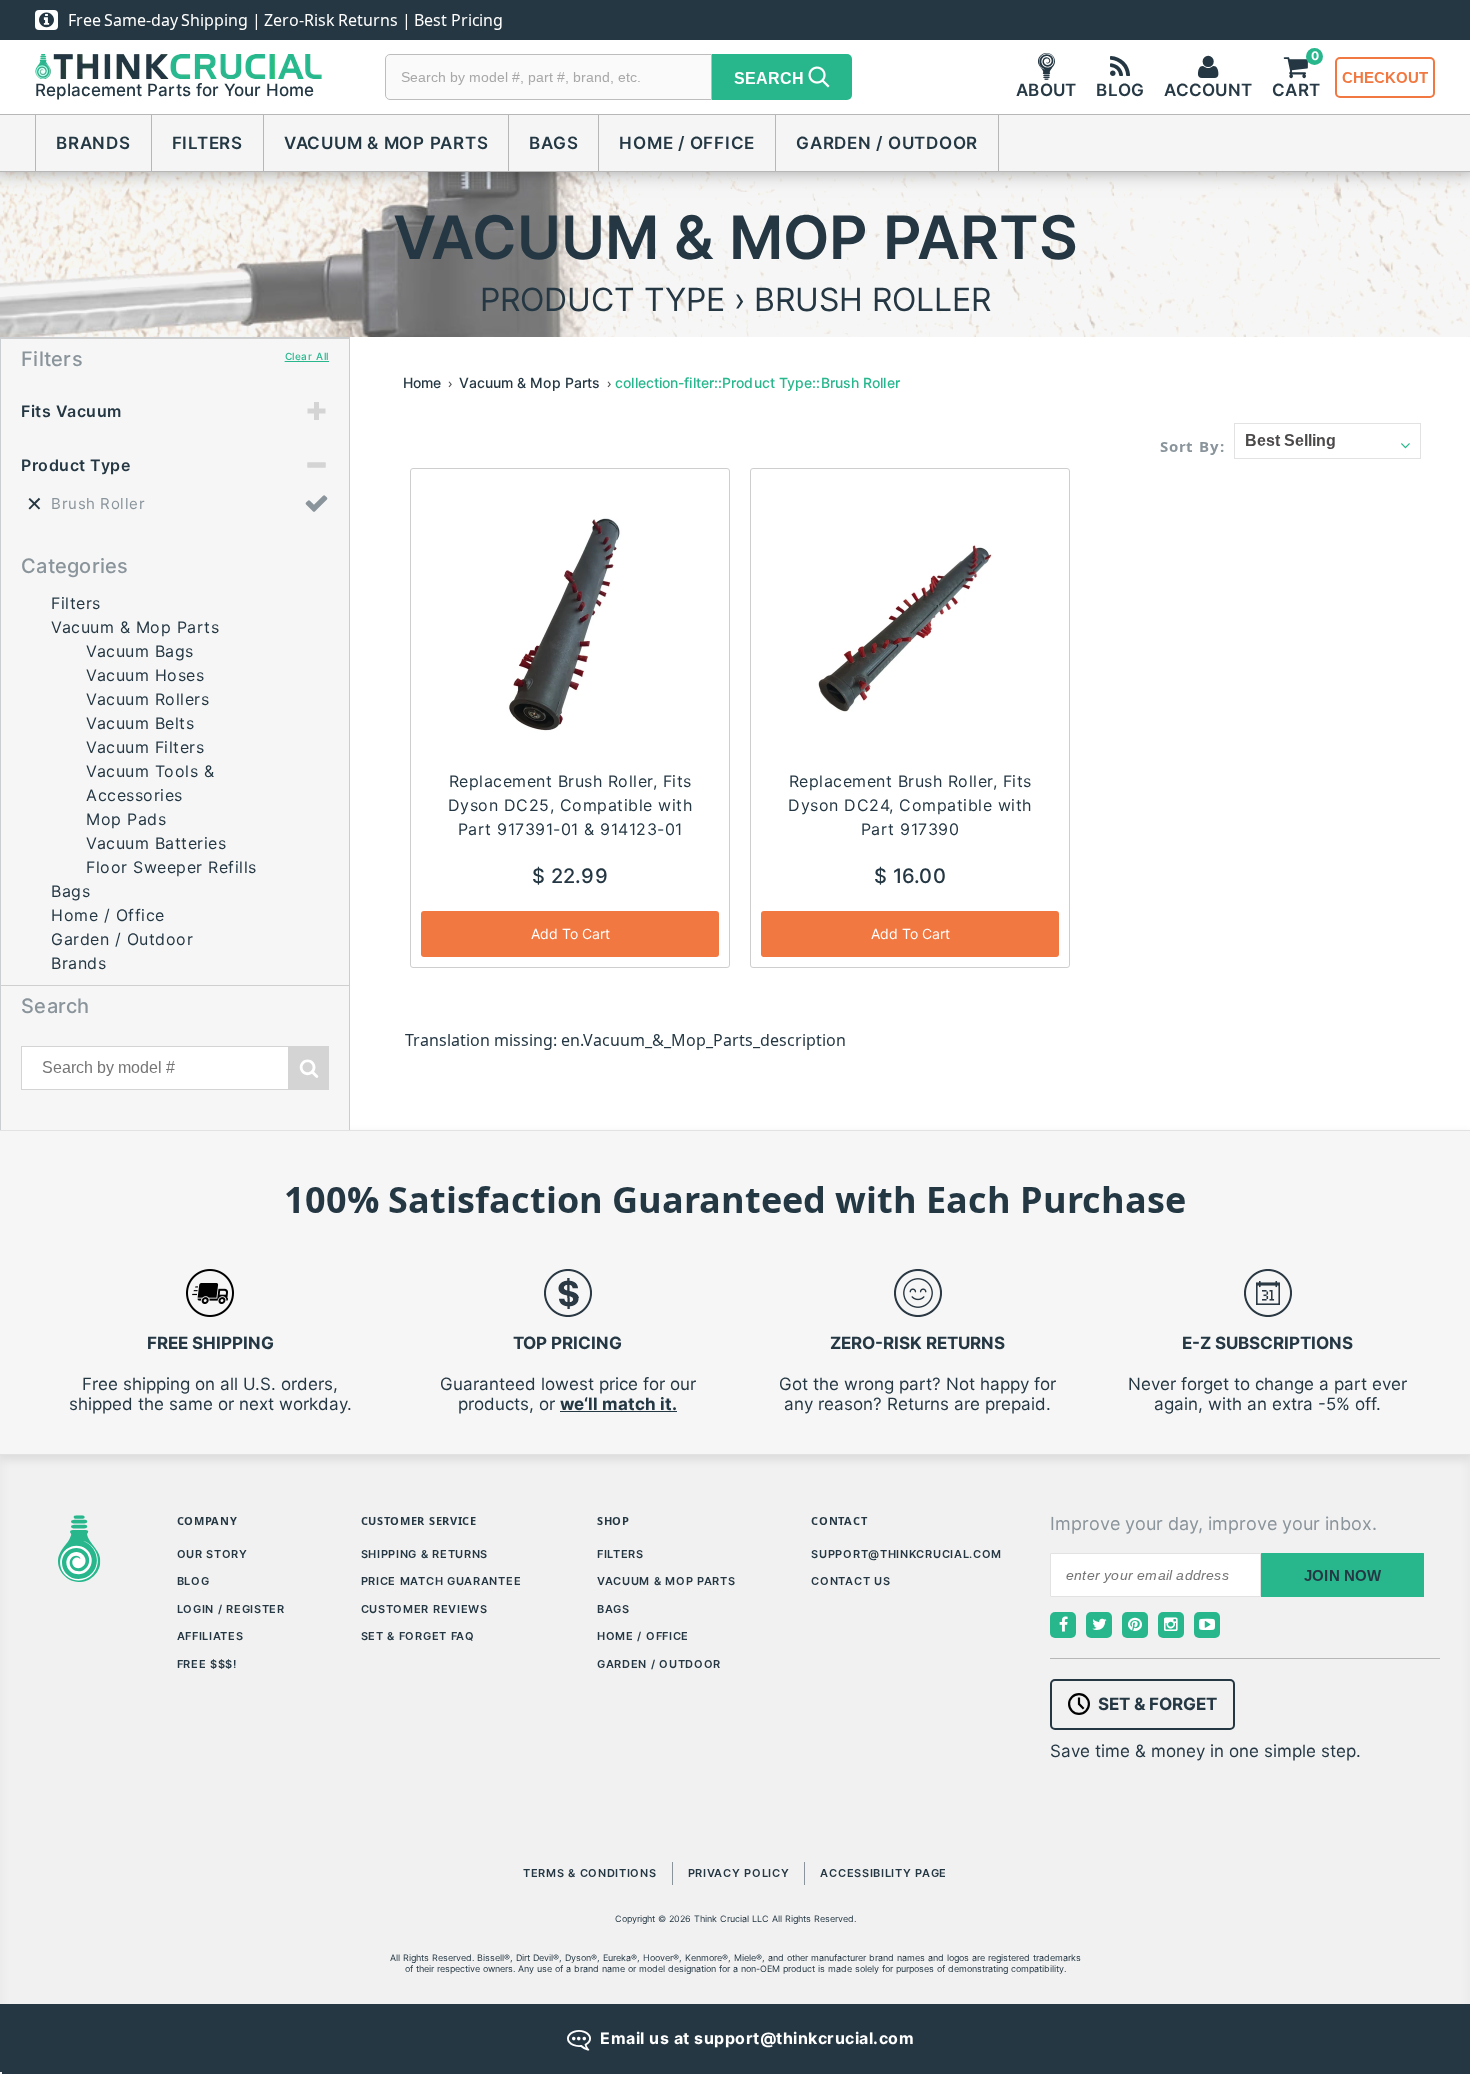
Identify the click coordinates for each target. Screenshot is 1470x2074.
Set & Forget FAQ (418, 1636)
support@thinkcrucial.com (906, 1554)
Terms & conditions (590, 1873)
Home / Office (687, 143)
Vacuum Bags (140, 651)
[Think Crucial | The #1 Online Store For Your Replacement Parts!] (178, 67)
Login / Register (231, 1609)
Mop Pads (126, 819)
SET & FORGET (1157, 1704)
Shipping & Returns (425, 1554)
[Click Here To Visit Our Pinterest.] (1135, 1625)
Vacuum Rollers (147, 699)
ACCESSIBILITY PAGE (883, 1873)
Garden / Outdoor (887, 143)
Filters (207, 143)
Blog (193, 1581)
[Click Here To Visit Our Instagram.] (1171, 1625)
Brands (93, 143)
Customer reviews (424, 1609)
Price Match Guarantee (441, 1581)
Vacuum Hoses (145, 675)
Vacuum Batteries (156, 843)
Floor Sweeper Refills (171, 867)
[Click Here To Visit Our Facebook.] (1063, 1625)
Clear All (307, 356)
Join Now (1343, 1575)
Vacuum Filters (145, 747)
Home (422, 382)
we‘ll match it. (618, 1404)
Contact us (850, 1581)
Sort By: (1192, 446)
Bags (553, 143)
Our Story (212, 1554)
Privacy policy (739, 1873)
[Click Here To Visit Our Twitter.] (1099, 1625)
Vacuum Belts (140, 723)
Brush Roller (98, 503)
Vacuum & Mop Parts (386, 143)
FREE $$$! (207, 1664)
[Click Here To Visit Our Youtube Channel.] (1207, 1625)
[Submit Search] (309, 1068)
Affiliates (210, 1636)
